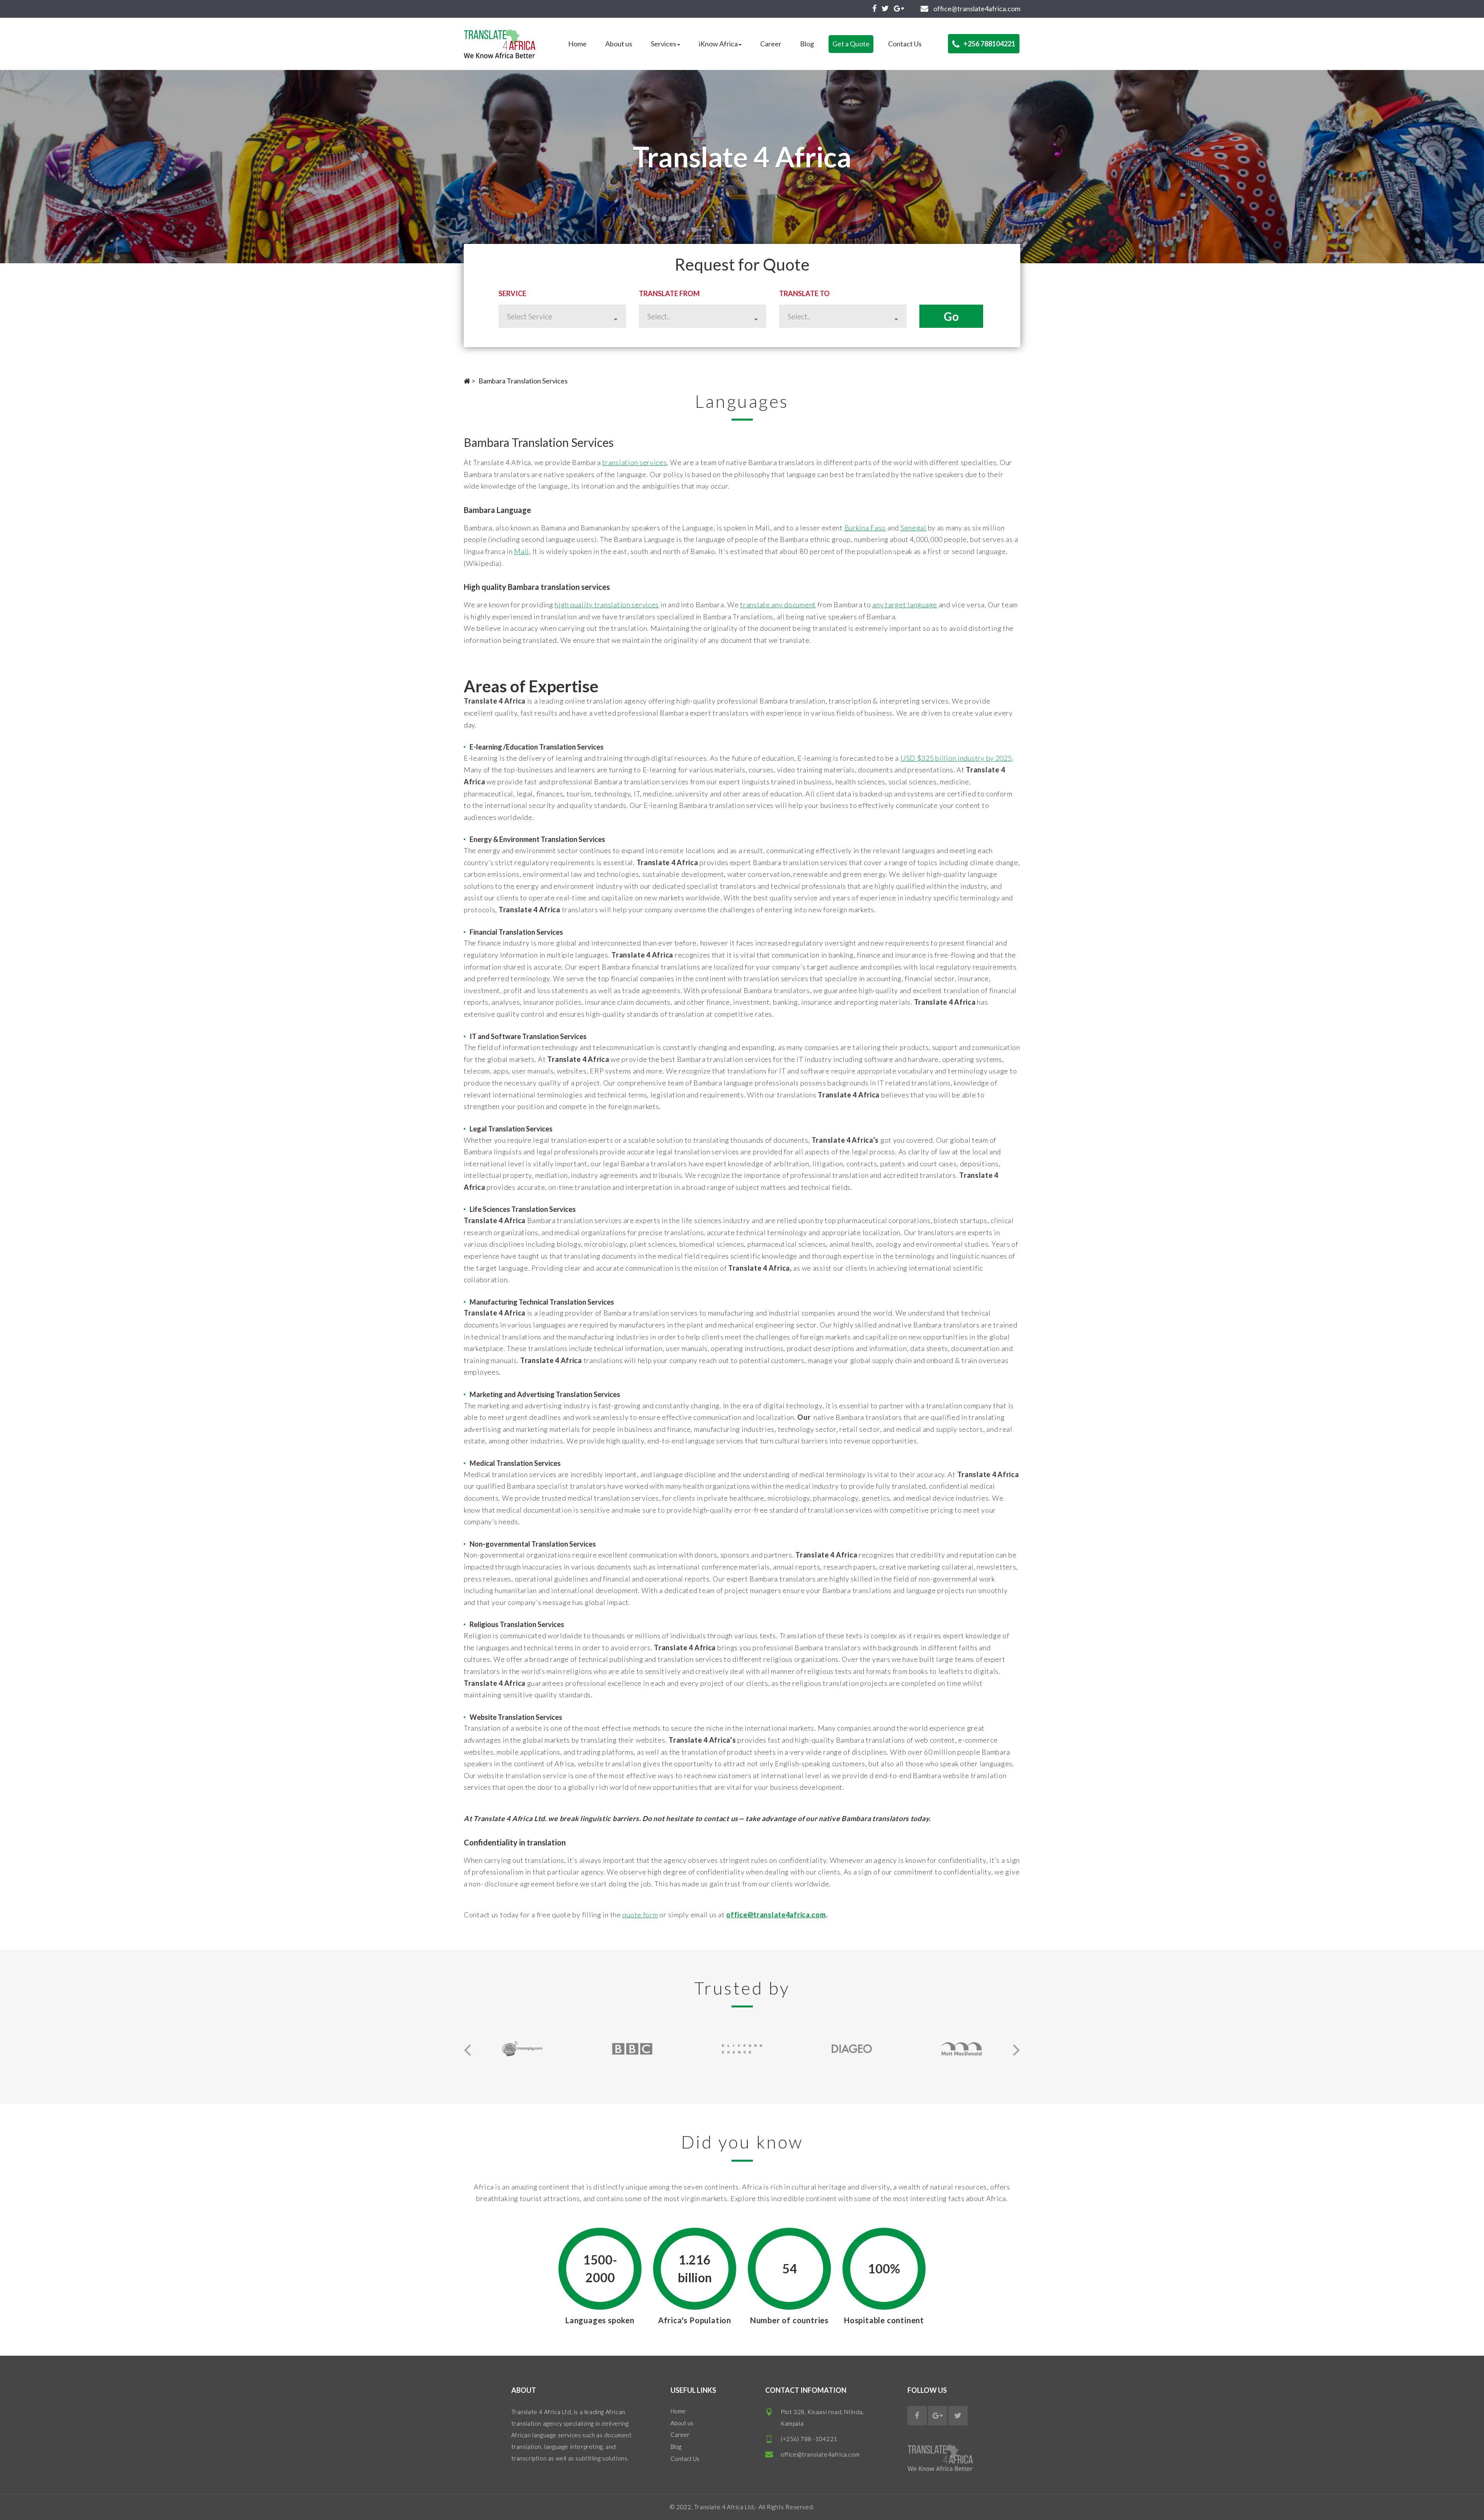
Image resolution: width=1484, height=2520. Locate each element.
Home (577, 44)
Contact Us (905, 44)
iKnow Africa (718, 44)
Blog (807, 44)
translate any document (778, 605)
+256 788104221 (989, 44)
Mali (522, 551)
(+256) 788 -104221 (809, 2439)
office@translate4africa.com (820, 2454)
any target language (905, 605)
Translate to (804, 293)
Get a (851, 44)
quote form (640, 1915)
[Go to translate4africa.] (467, 381)
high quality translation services (607, 605)
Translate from (669, 293)
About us (619, 44)
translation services (634, 462)
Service (512, 293)
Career (771, 44)
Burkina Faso (865, 528)
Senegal (913, 528)
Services (664, 44)
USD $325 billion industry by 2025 (956, 758)
